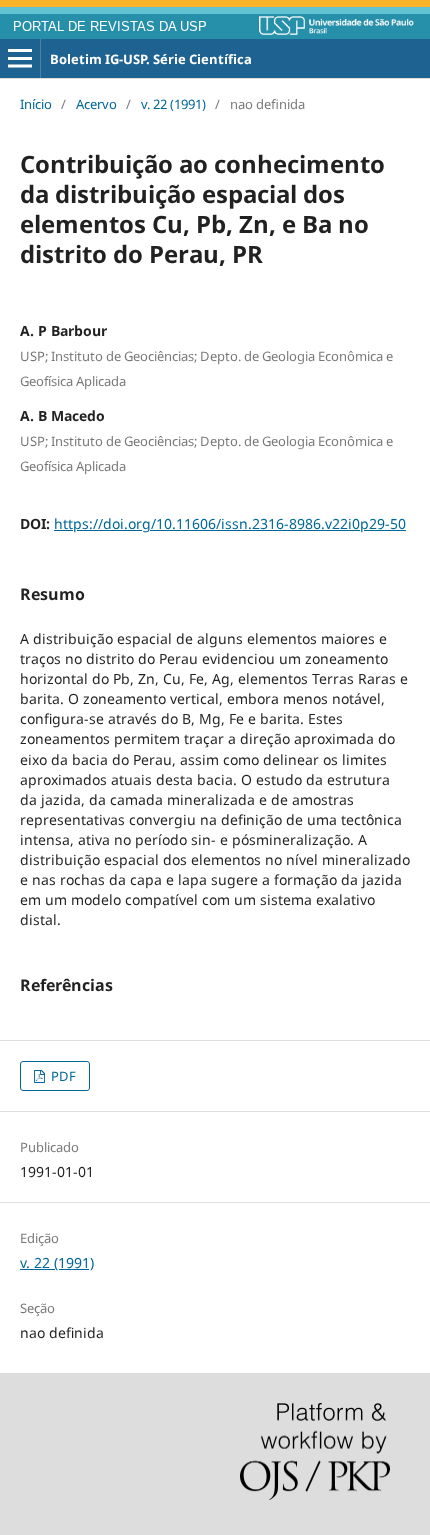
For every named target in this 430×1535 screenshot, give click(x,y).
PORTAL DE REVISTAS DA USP (110, 27)
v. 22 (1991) (173, 104)
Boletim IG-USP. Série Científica (151, 59)
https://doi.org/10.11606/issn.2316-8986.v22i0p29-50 (230, 523)
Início (36, 104)
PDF (62, 1076)
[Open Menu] (20, 59)
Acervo (96, 104)
